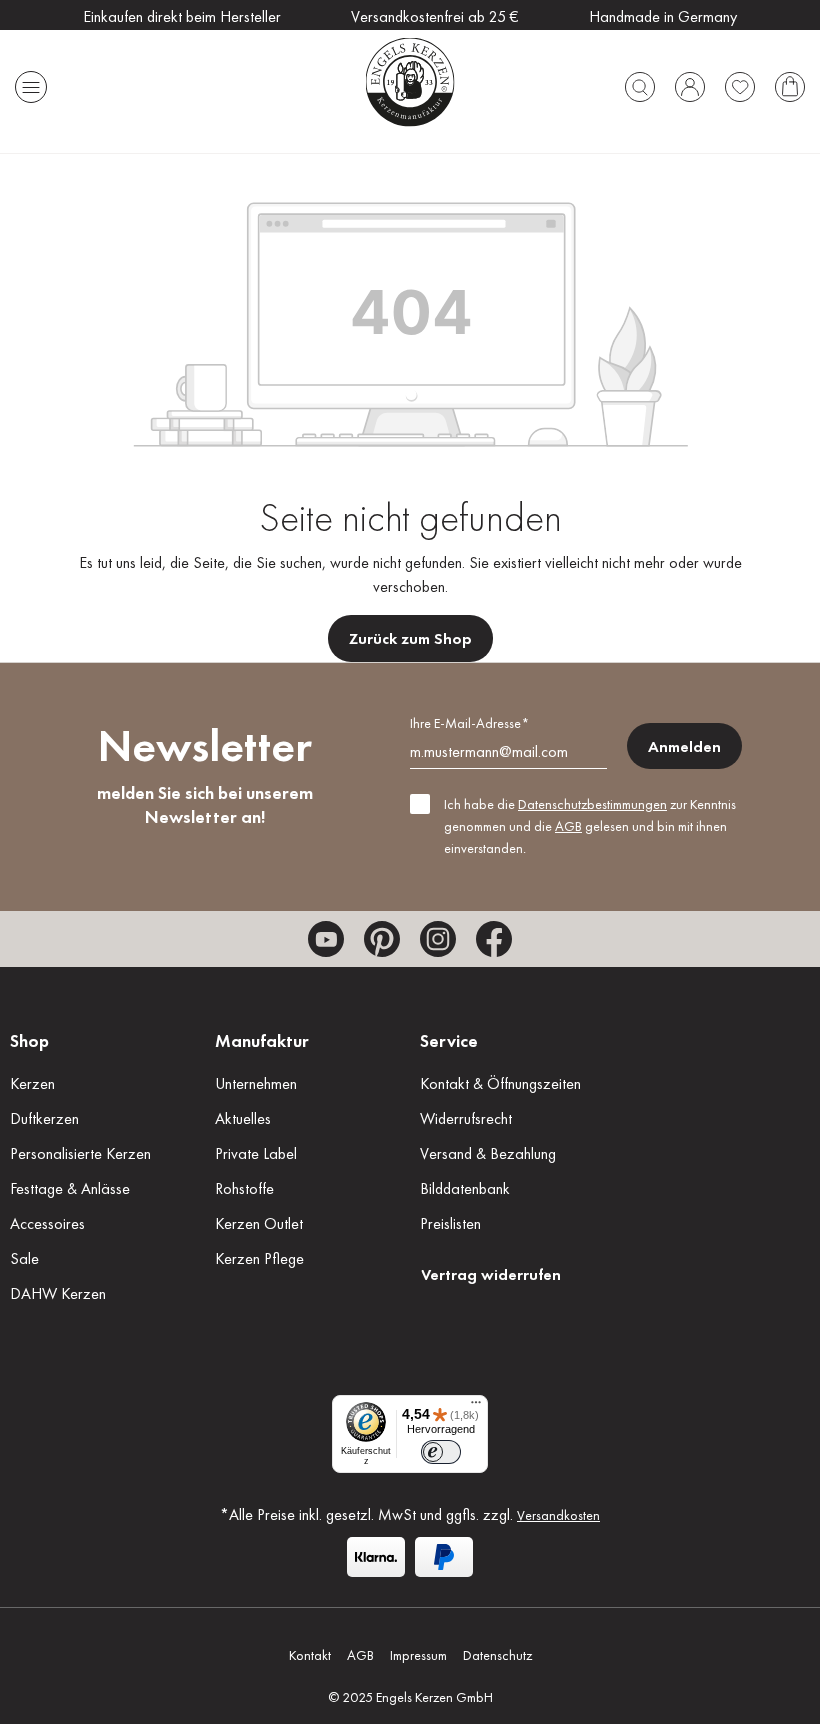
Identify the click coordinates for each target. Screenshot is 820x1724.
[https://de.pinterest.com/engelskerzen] (382, 939)
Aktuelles (243, 1118)
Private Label (256, 1153)
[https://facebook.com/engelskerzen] (494, 939)
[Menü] (31, 82)
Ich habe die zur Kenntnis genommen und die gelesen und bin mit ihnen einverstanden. (590, 826)
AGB (568, 826)
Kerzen (32, 1083)
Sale (24, 1258)
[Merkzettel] (740, 82)
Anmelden (684, 746)
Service (449, 1040)
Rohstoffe (244, 1188)
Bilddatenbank (465, 1188)
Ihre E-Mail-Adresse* (469, 723)
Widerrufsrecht (466, 1118)
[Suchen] (640, 82)
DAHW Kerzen (58, 1293)
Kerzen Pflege (259, 1258)
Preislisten (450, 1223)
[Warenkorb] (790, 82)
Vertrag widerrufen (491, 1274)
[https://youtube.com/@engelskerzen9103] (326, 939)
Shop (29, 1040)
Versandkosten (558, 1515)
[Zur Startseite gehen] (410, 81)
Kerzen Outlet (259, 1223)
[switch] (441, 1452)
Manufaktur (262, 1040)
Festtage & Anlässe (70, 1188)
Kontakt (310, 1655)
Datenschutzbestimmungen (592, 804)
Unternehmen (256, 1083)
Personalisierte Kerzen (80, 1153)
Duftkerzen (44, 1118)
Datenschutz (497, 1655)
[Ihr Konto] (690, 82)
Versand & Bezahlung (488, 1153)
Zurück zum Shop (410, 638)
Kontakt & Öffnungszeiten (500, 1083)
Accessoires (47, 1223)
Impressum (418, 1655)
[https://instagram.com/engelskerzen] (438, 939)
